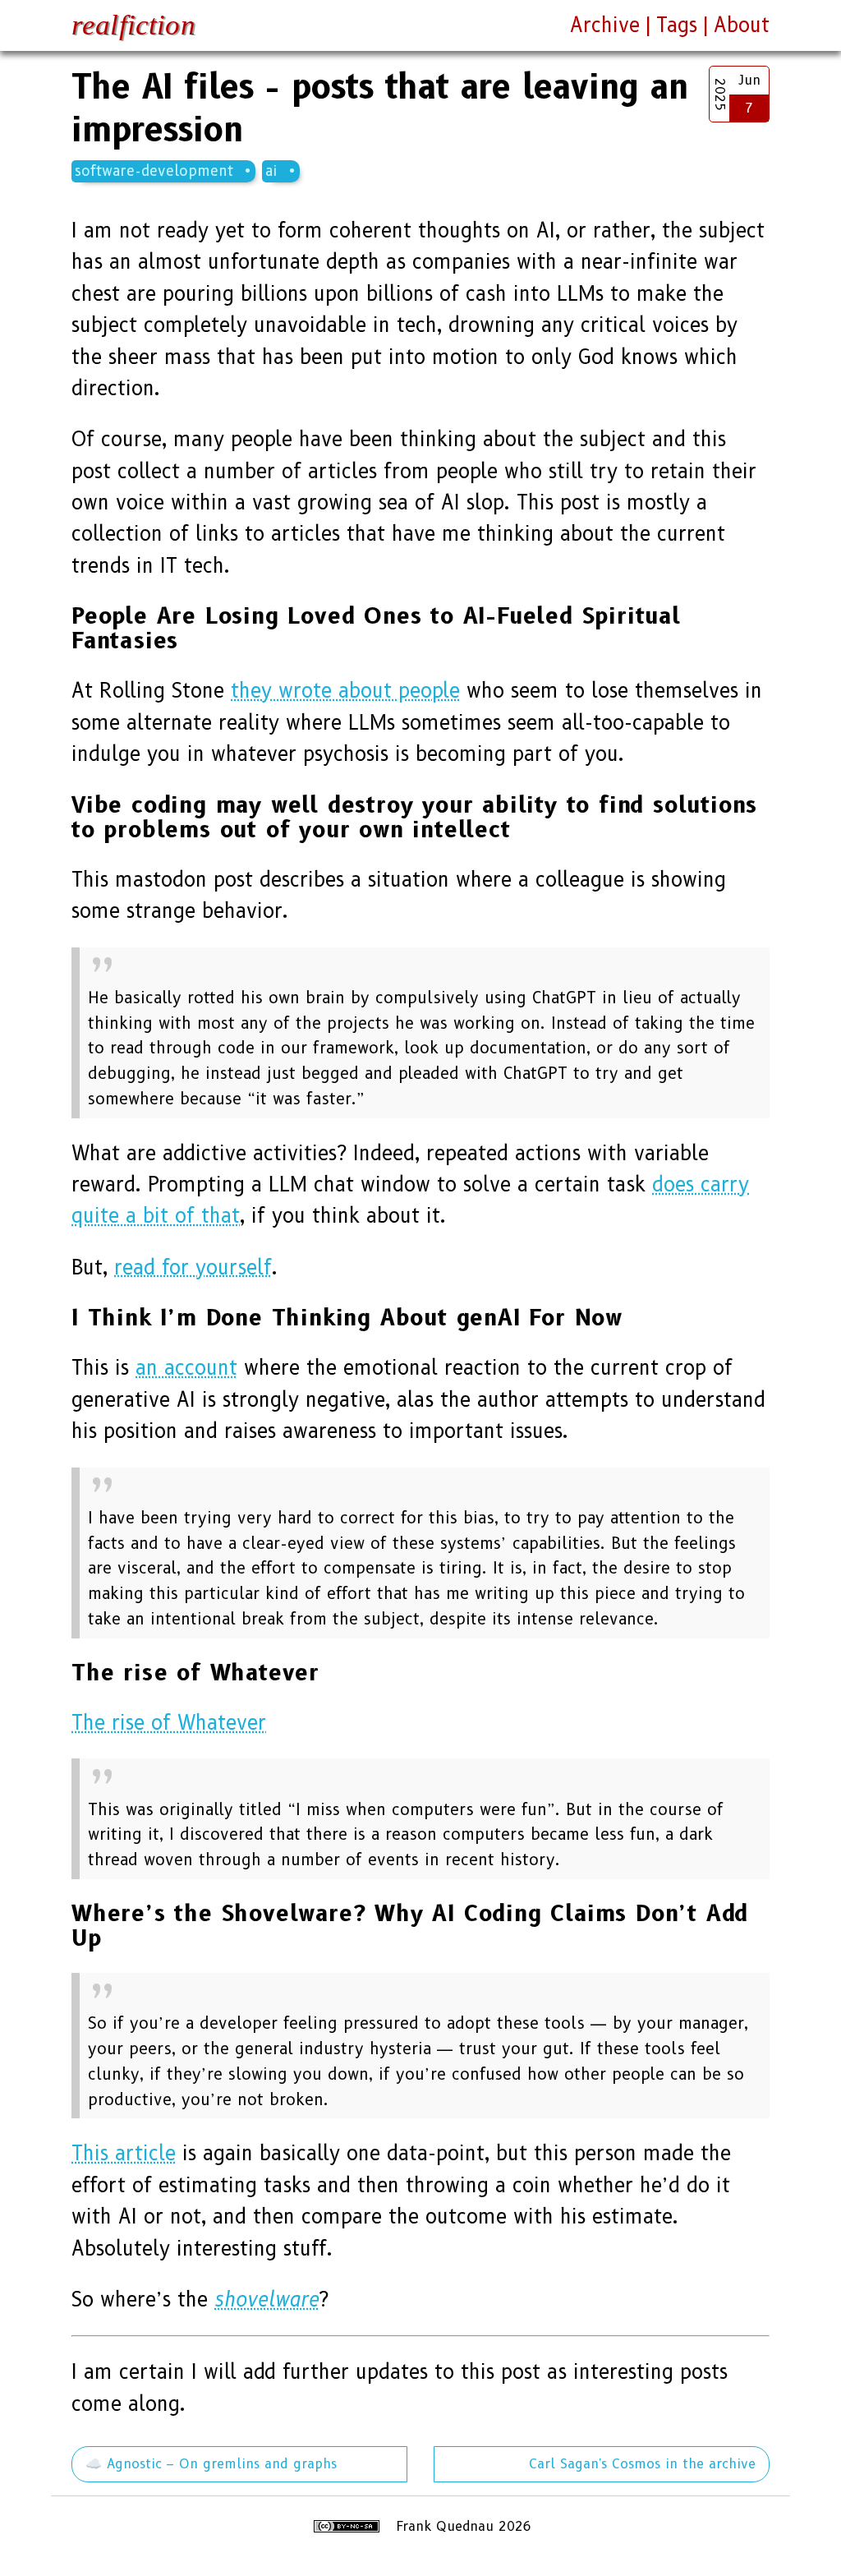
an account (186, 1368)
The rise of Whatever (169, 1723)
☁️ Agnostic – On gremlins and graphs (211, 2464)
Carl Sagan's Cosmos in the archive (642, 2464)
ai (271, 171)
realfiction (133, 25)
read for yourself (193, 1267)
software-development (154, 171)
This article (124, 2153)
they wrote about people (345, 691)
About (742, 25)
